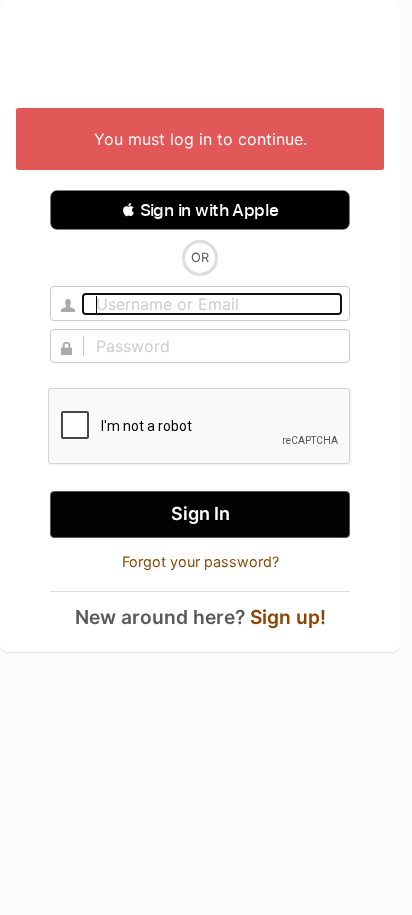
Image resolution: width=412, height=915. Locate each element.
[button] (200, 210)
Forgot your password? (200, 561)
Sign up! (288, 617)
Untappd (200, 56)
